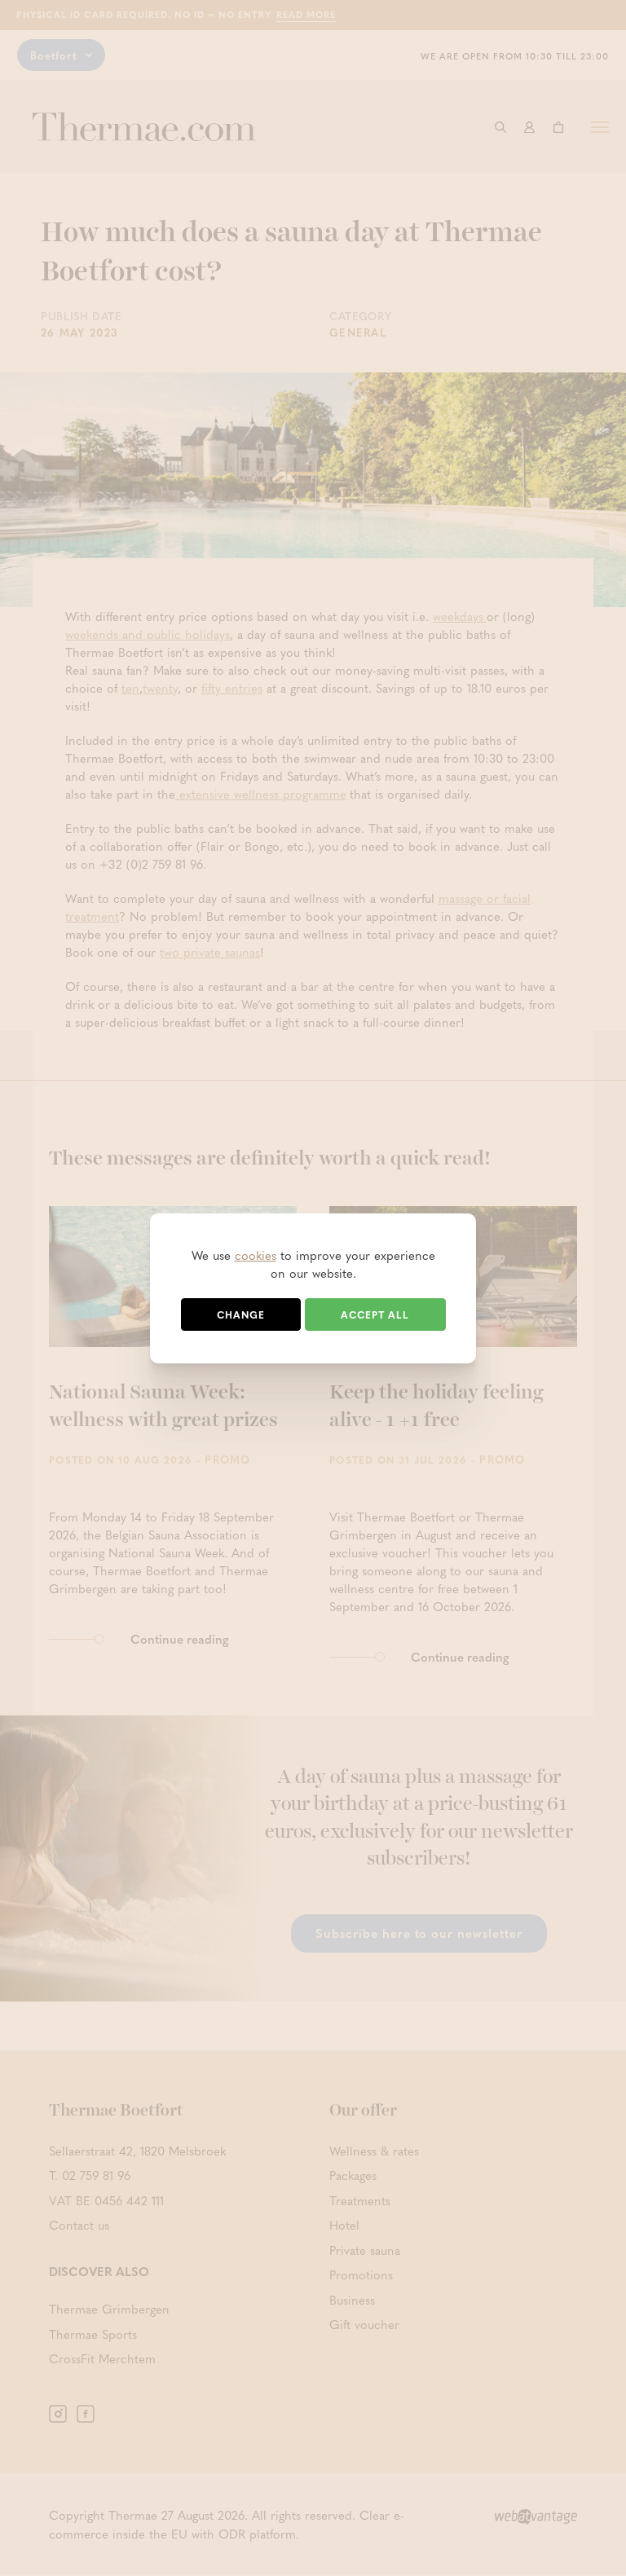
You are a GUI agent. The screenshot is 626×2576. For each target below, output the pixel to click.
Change (241, 1314)
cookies (256, 1255)
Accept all (375, 1314)
